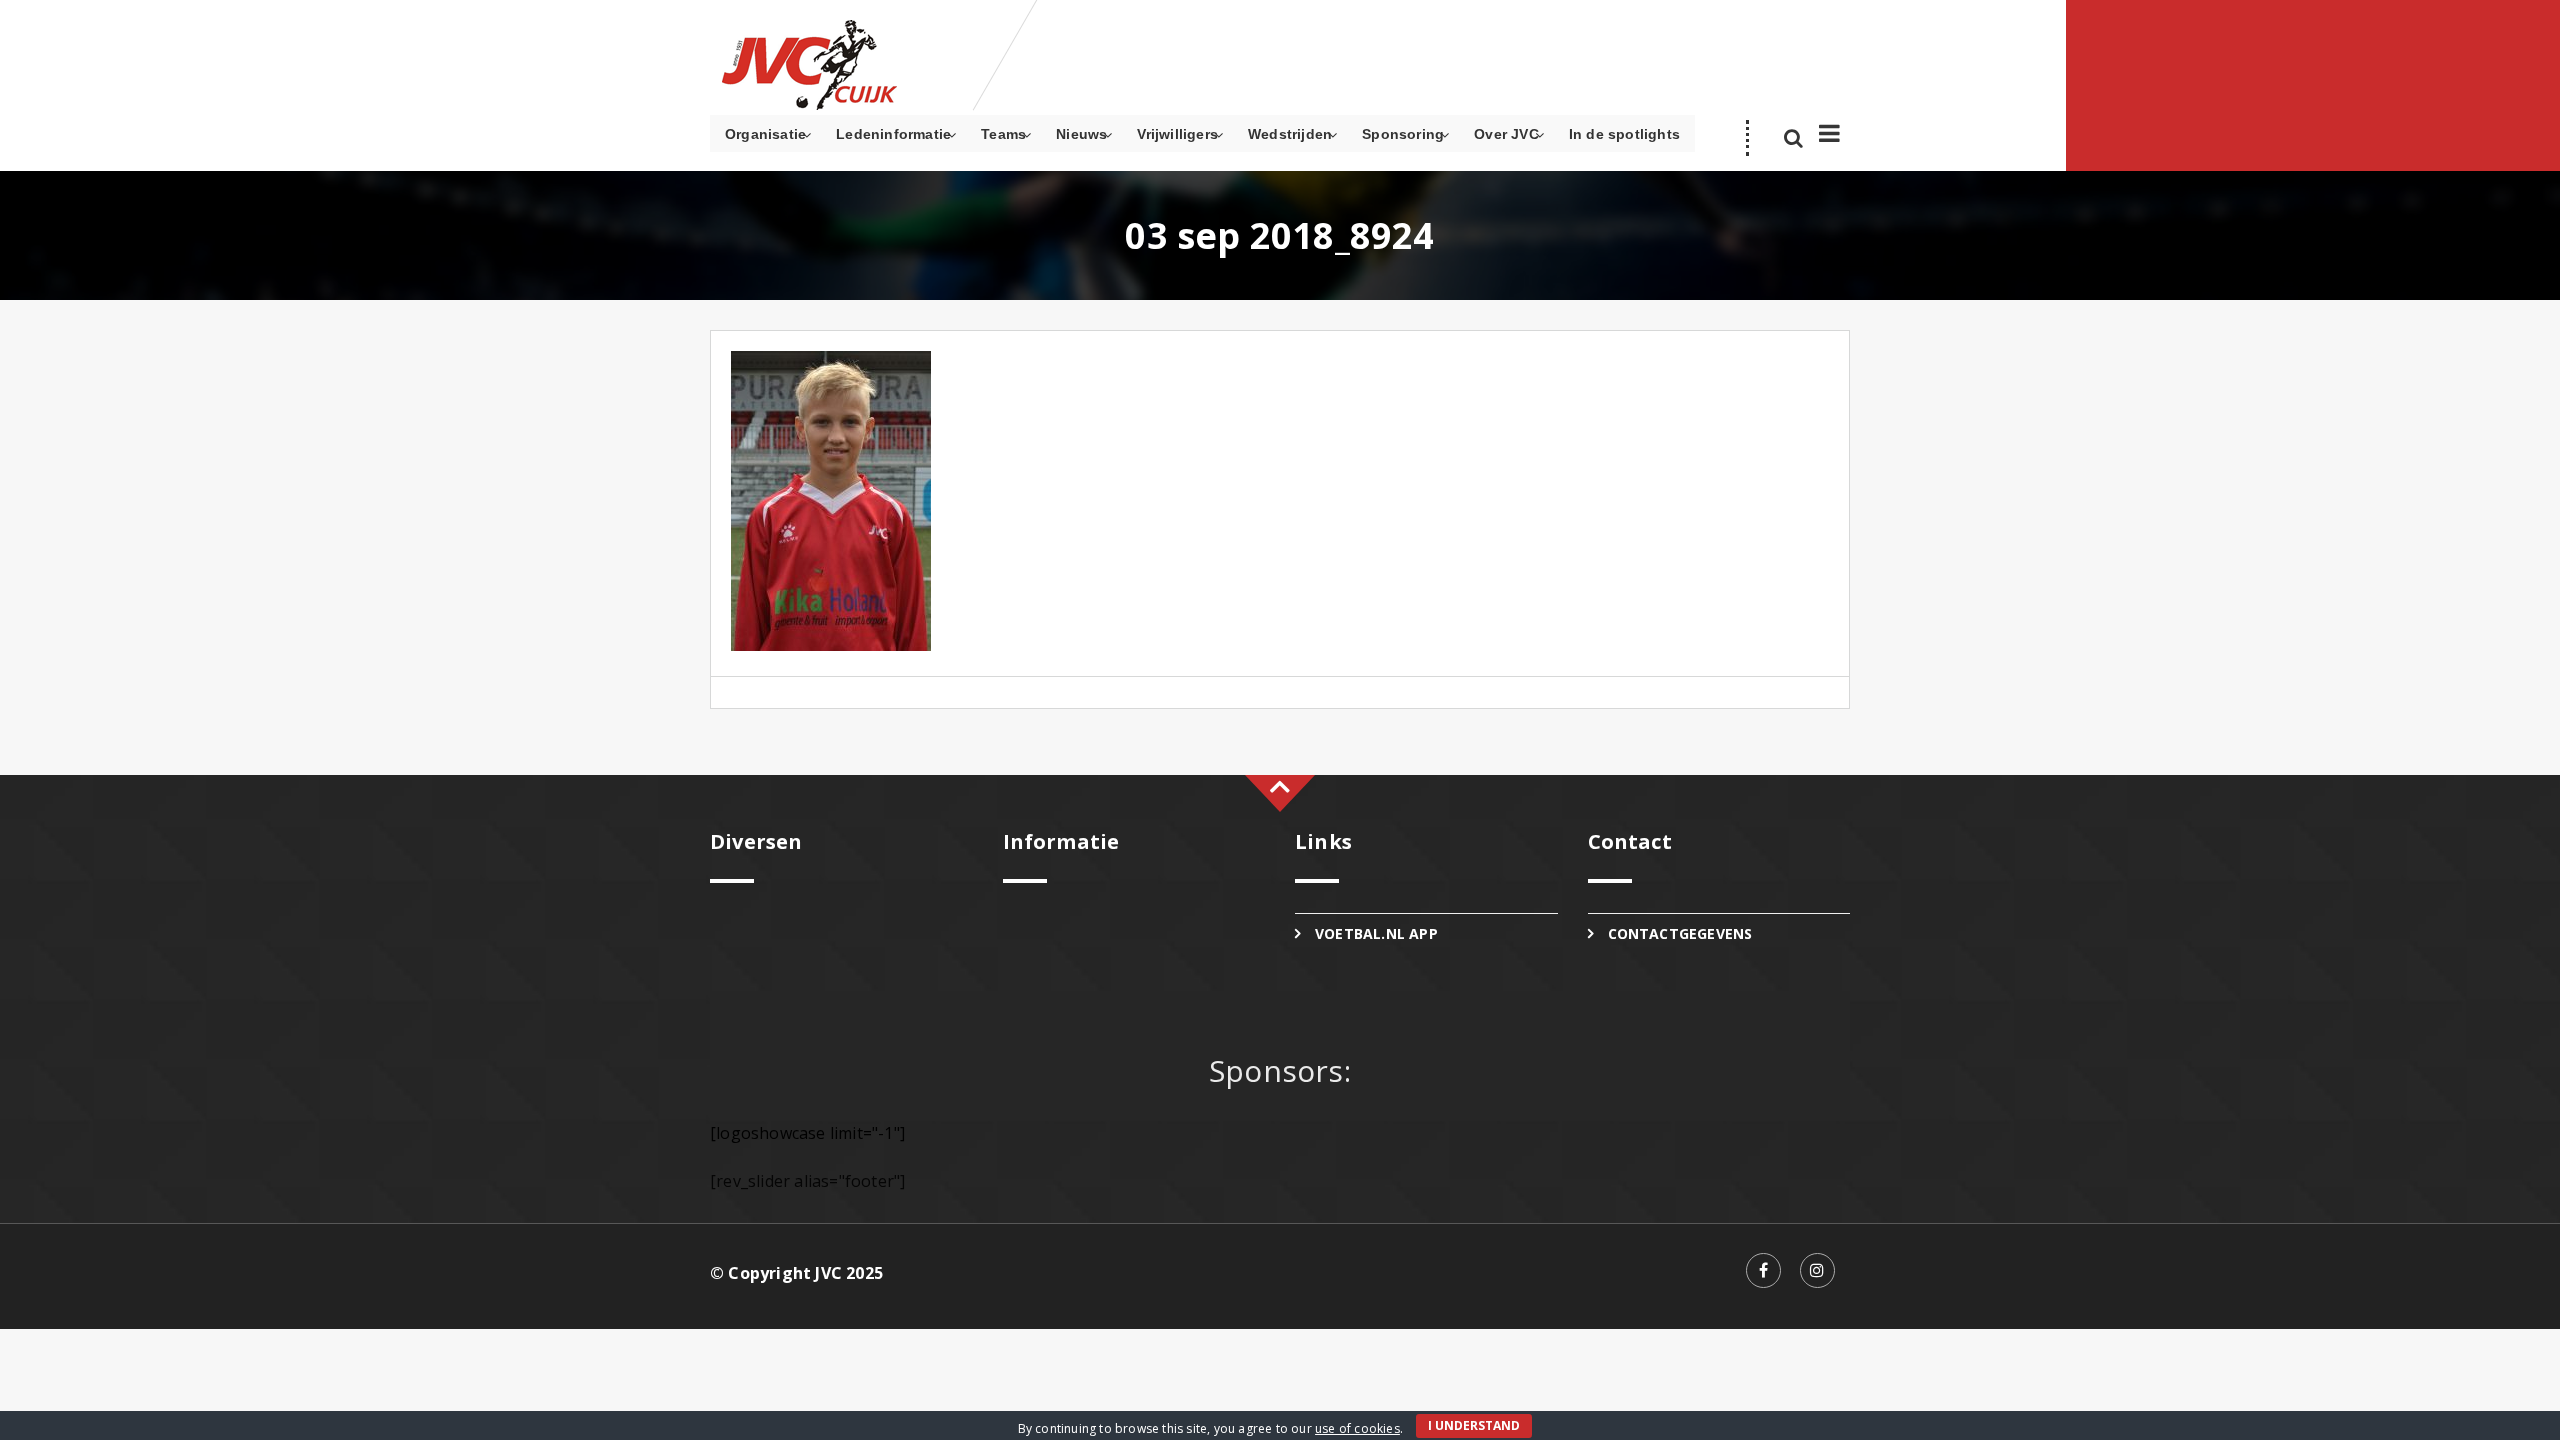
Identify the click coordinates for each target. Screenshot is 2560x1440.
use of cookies (1357, 1428)
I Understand (1474, 1425)
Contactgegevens (1680, 933)
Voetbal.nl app (1376, 933)
